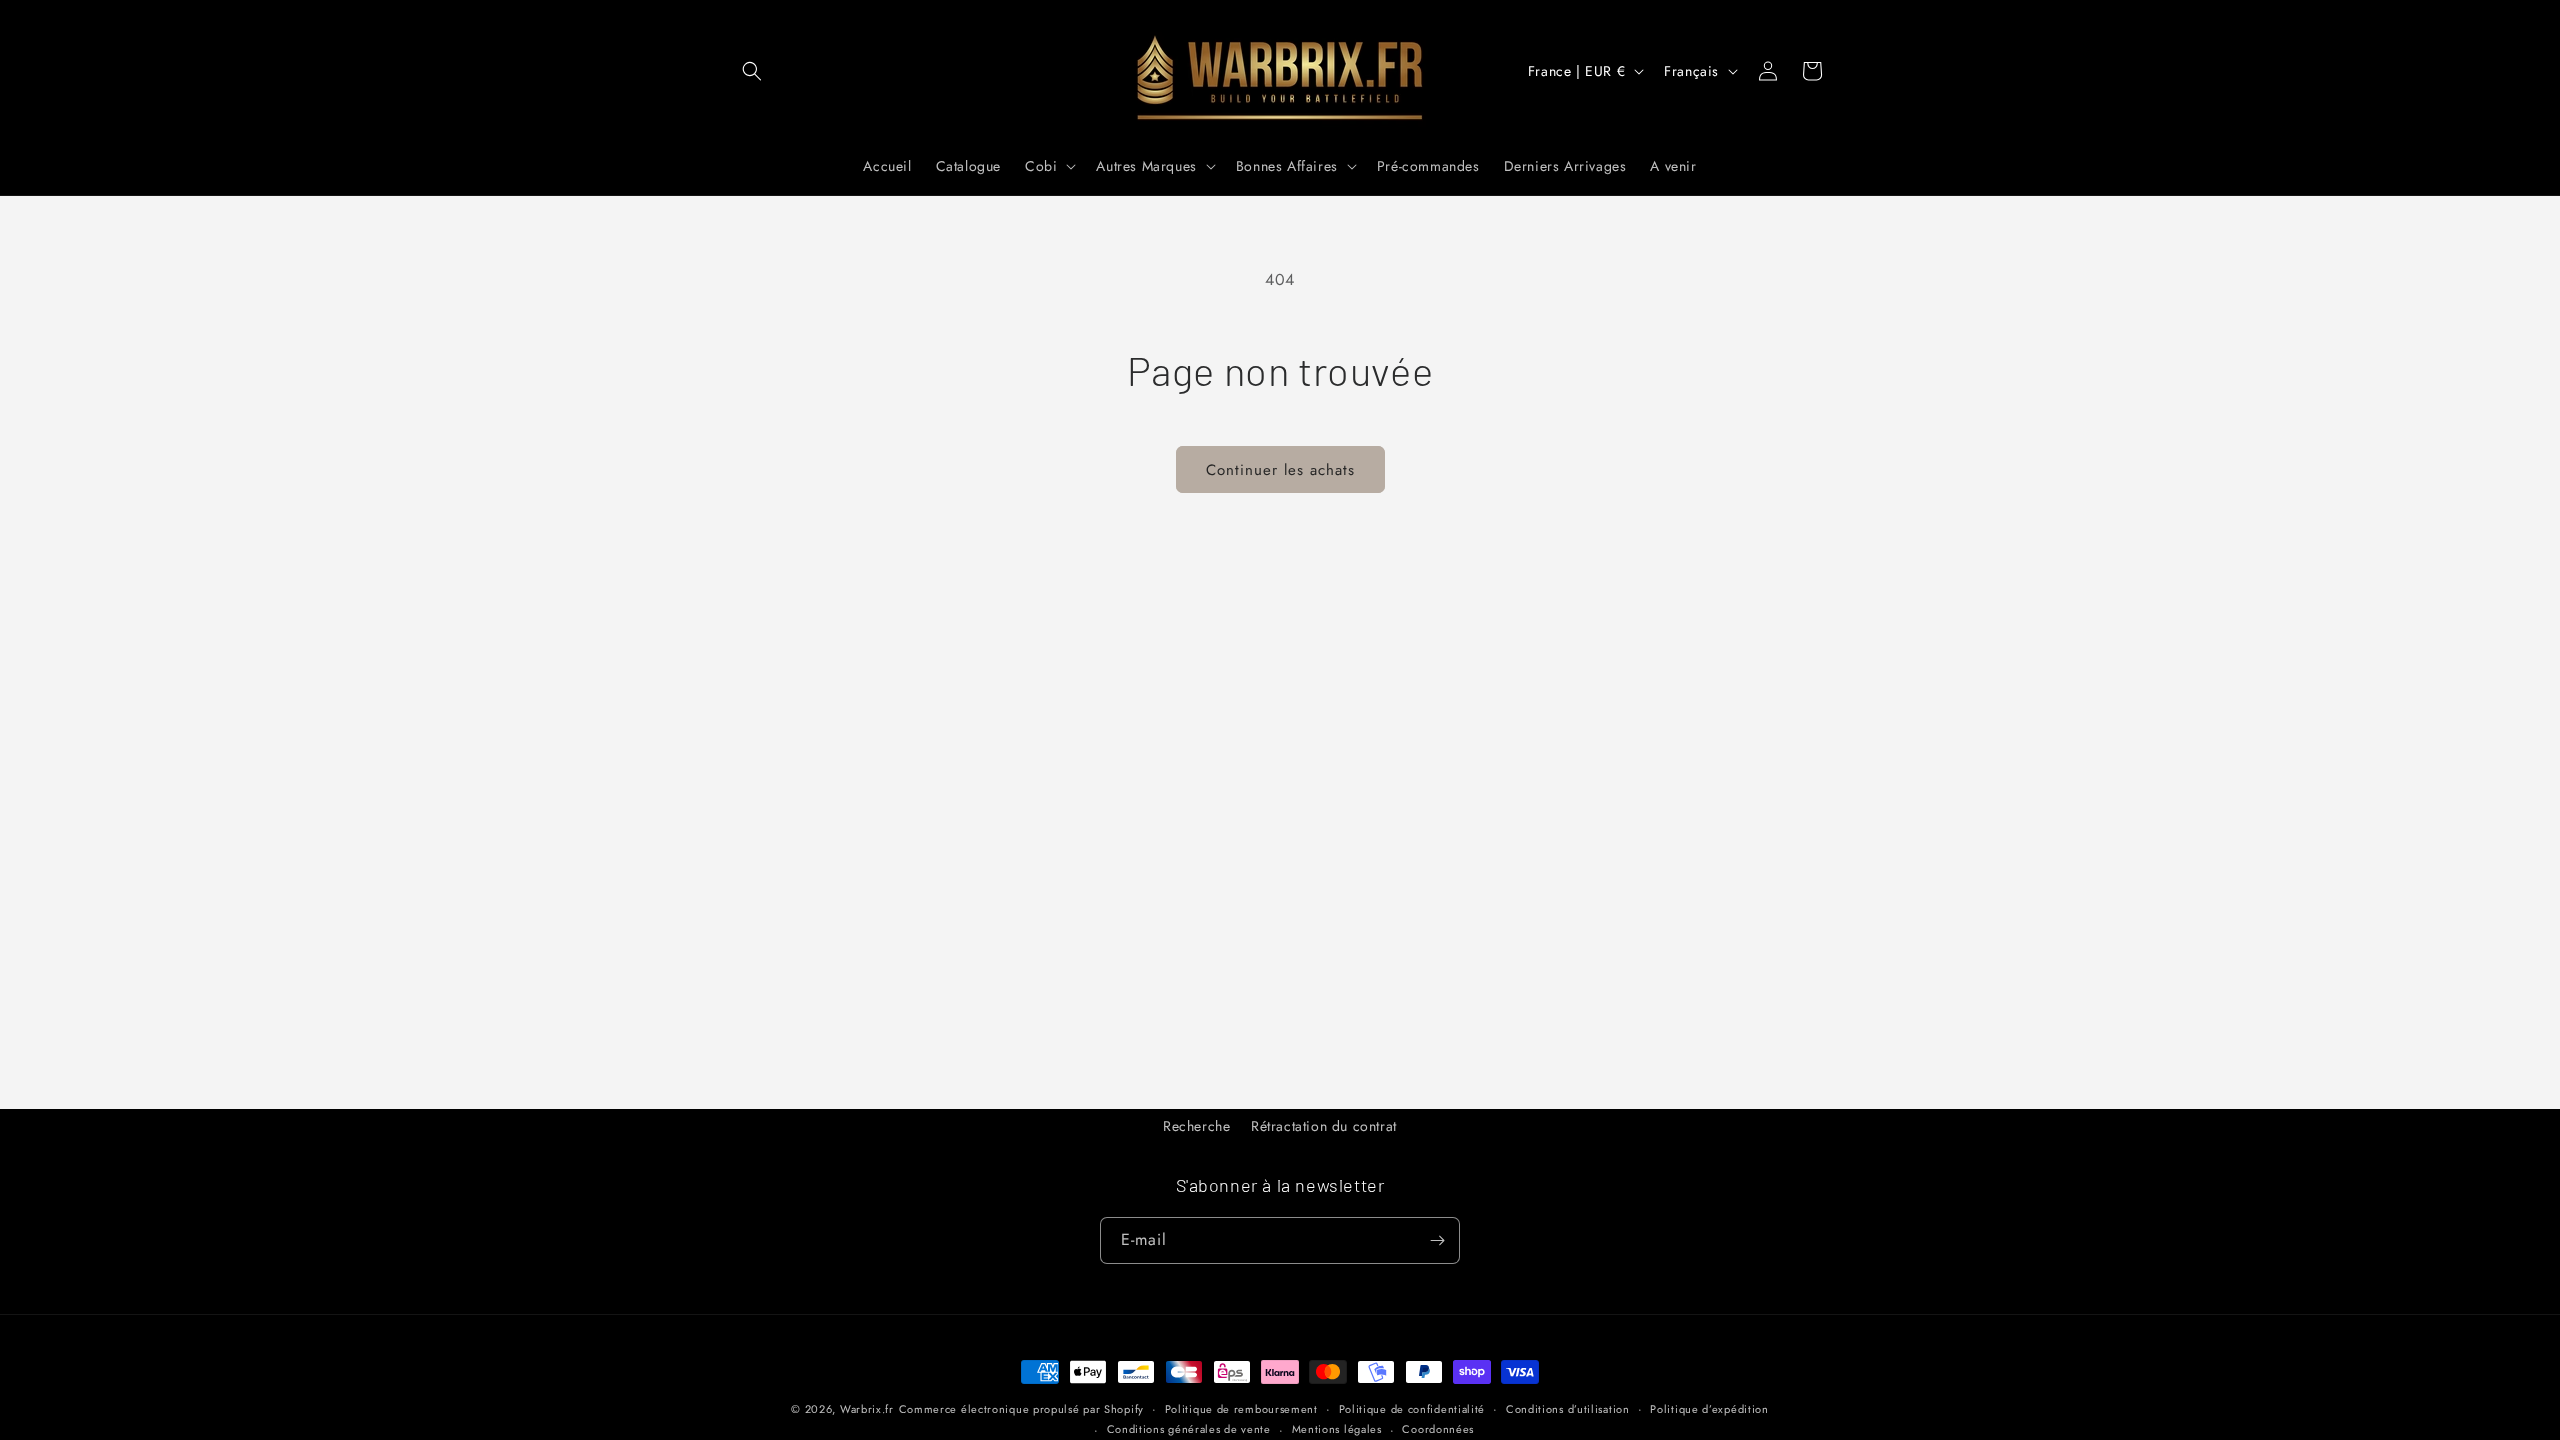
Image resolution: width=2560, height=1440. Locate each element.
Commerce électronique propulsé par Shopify (1021, 1409)
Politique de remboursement (1241, 1409)
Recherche (1196, 1126)
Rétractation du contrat (1324, 1126)
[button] (752, 71)
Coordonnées (1438, 1429)
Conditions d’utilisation (1568, 1409)
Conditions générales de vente (1189, 1429)
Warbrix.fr (867, 1409)
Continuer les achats (1280, 470)
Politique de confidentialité (1412, 1409)
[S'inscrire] (1437, 1240)
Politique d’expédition (1709, 1409)
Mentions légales (1337, 1429)
